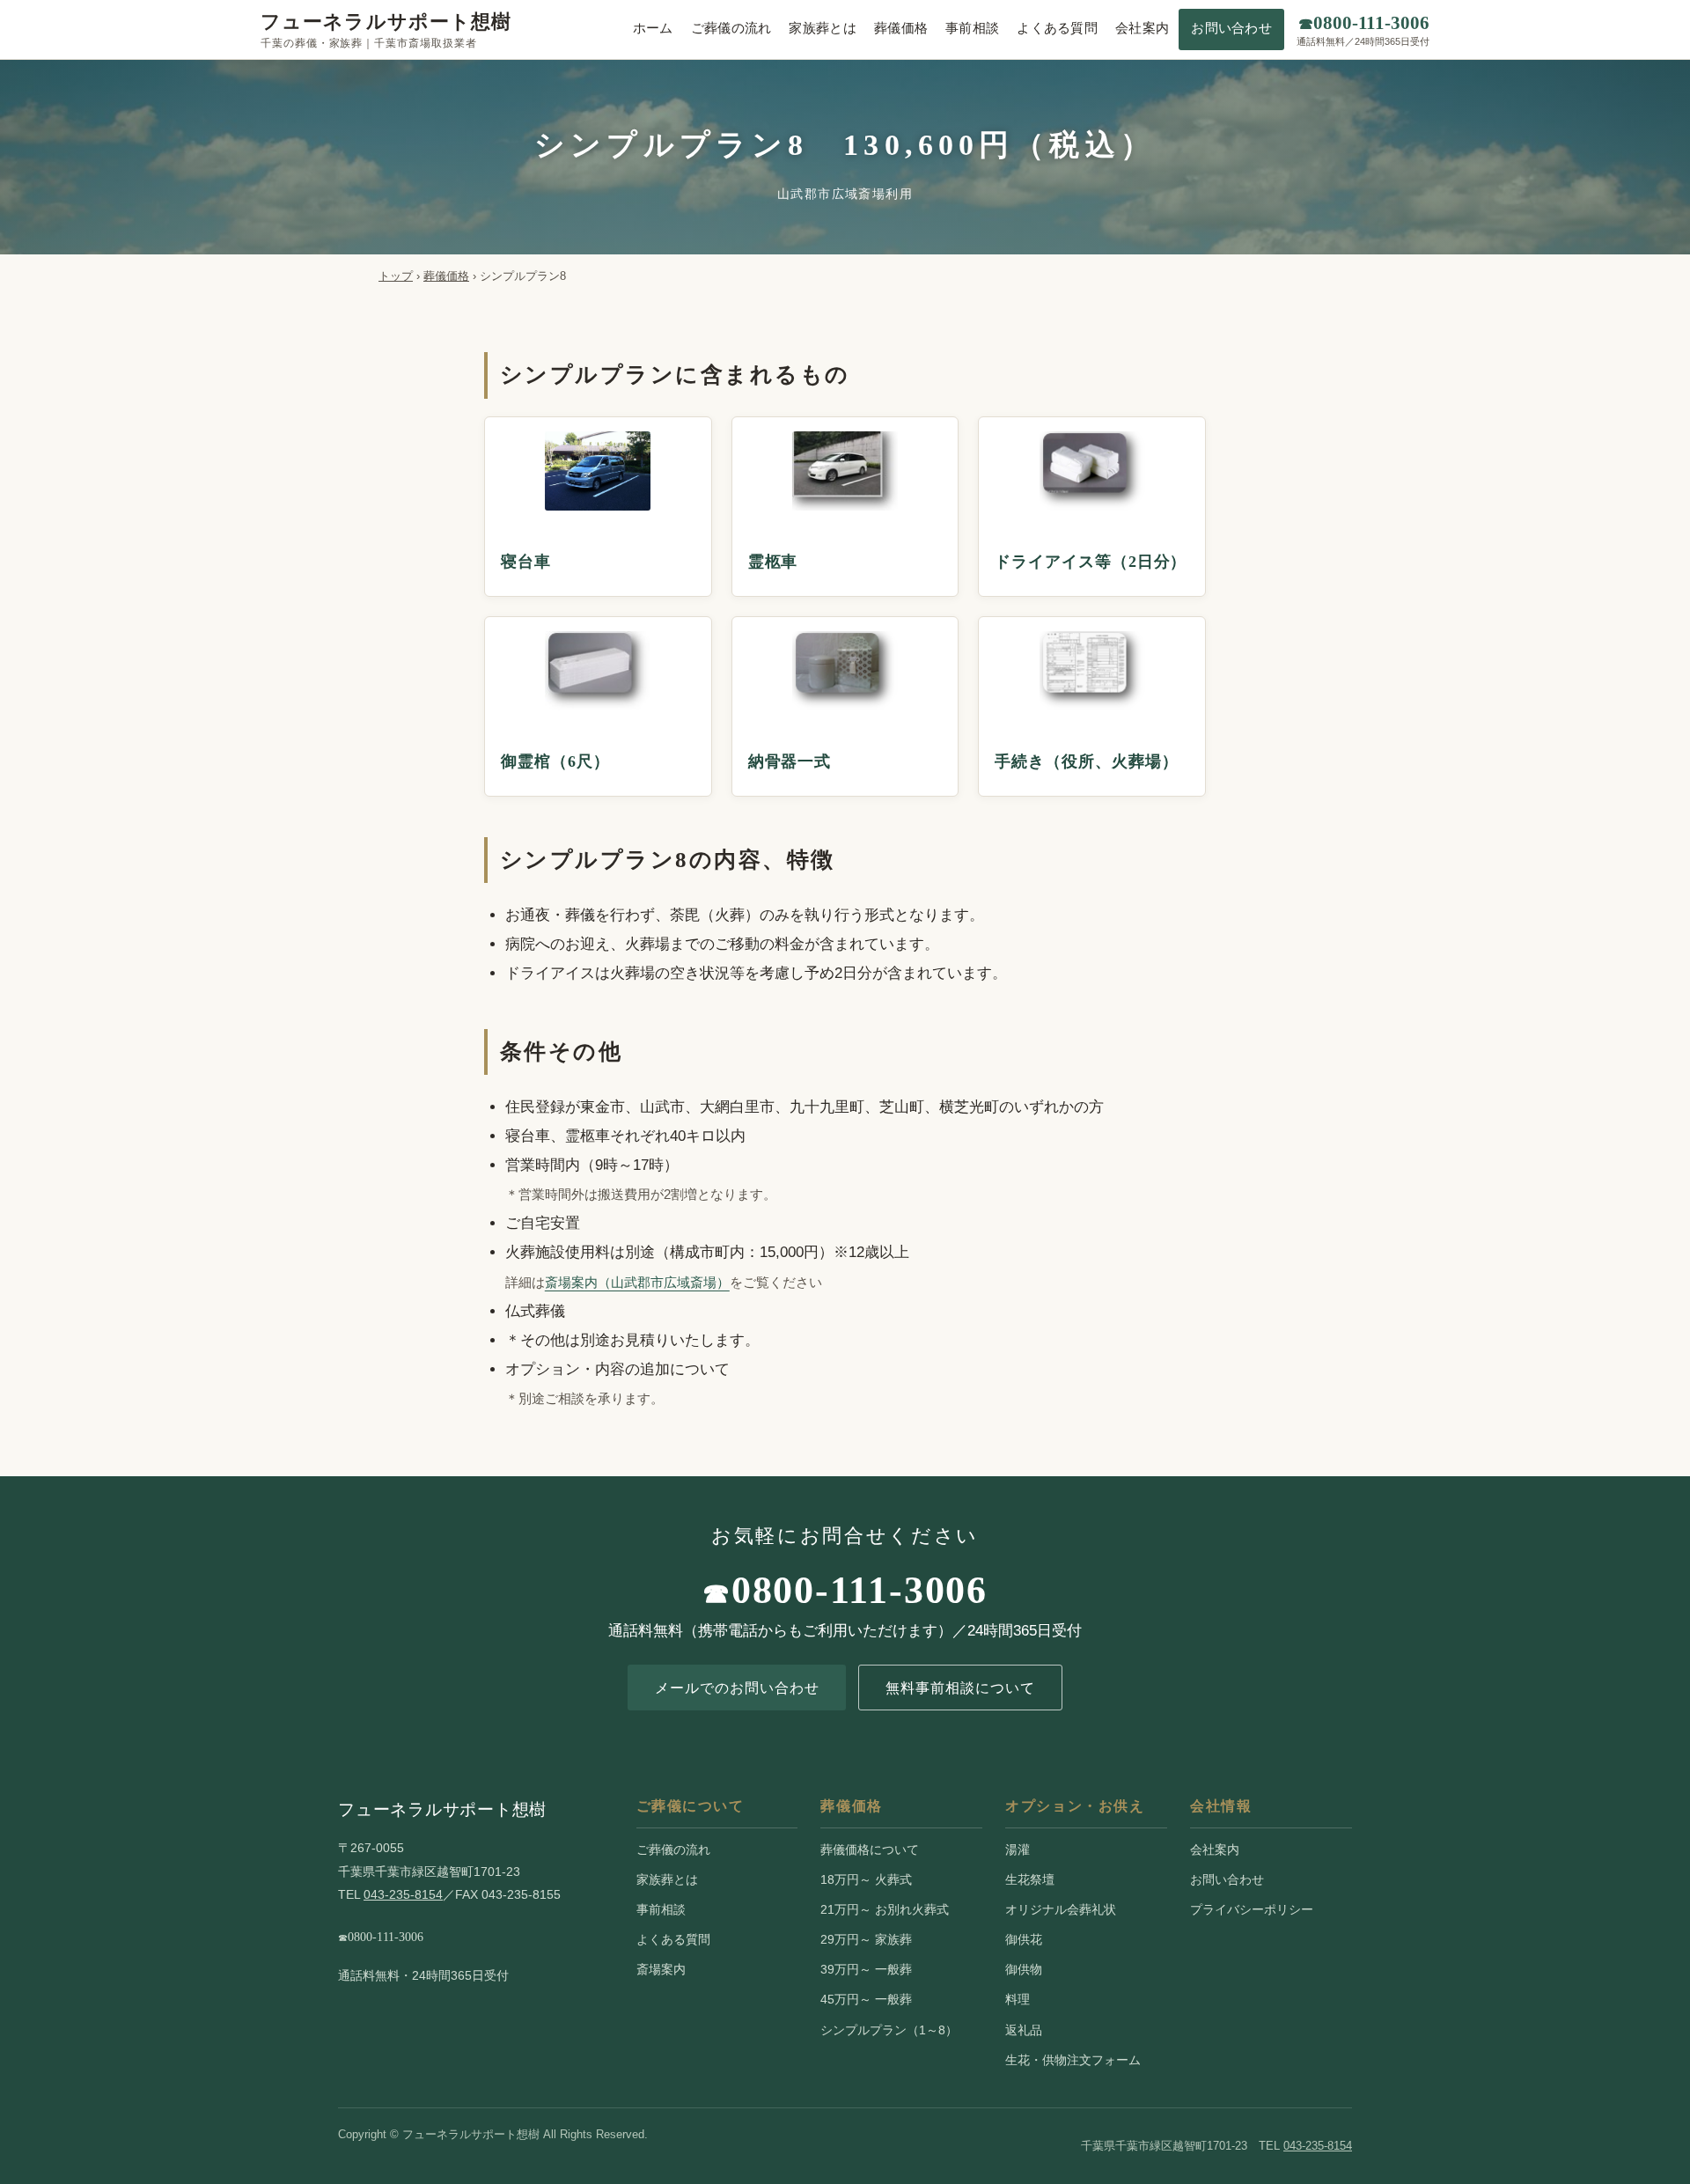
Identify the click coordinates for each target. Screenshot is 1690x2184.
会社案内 (1142, 28)
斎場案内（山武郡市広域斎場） (637, 1282)
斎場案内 (661, 1969)
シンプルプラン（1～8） (889, 2030)
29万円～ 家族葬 (866, 1939)
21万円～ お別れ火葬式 (885, 1909)
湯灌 (1018, 1849)
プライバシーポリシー (1252, 1909)
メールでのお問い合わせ (737, 1688)
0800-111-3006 (860, 1590)
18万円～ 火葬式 (866, 1879)
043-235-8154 (403, 1894)
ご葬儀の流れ (731, 28)
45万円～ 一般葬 (866, 1999)
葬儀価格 (901, 28)
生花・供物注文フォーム (1073, 2060)
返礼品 (1024, 2030)
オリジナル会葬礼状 (1061, 1909)
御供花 (1024, 1939)
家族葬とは (822, 28)
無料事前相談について (960, 1688)
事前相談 (972, 28)
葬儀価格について (870, 1849)
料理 (1018, 1999)
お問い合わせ (1231, 28)
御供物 (1024, 1969)
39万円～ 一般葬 (866, 1969)
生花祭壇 (1030, 1879)
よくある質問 (1057, 28)
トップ (396, 276)
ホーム (653, 28)
